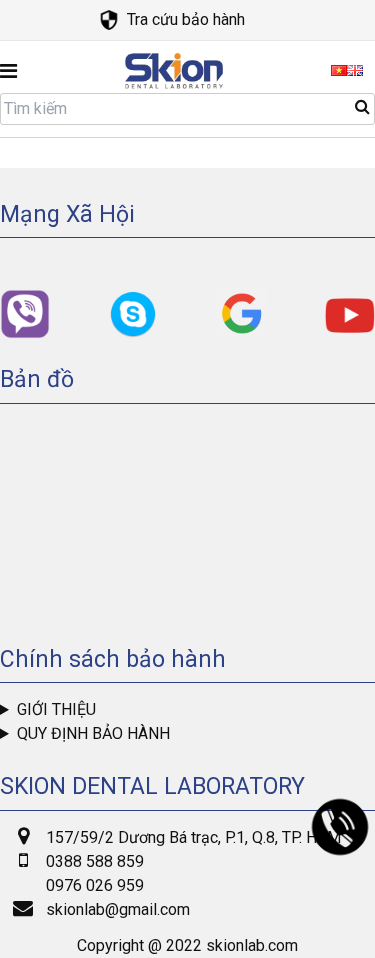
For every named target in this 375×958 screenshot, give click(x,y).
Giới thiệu (56, 709)
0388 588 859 (95, 861)
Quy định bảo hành (93, 733)
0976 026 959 (95, 885)
